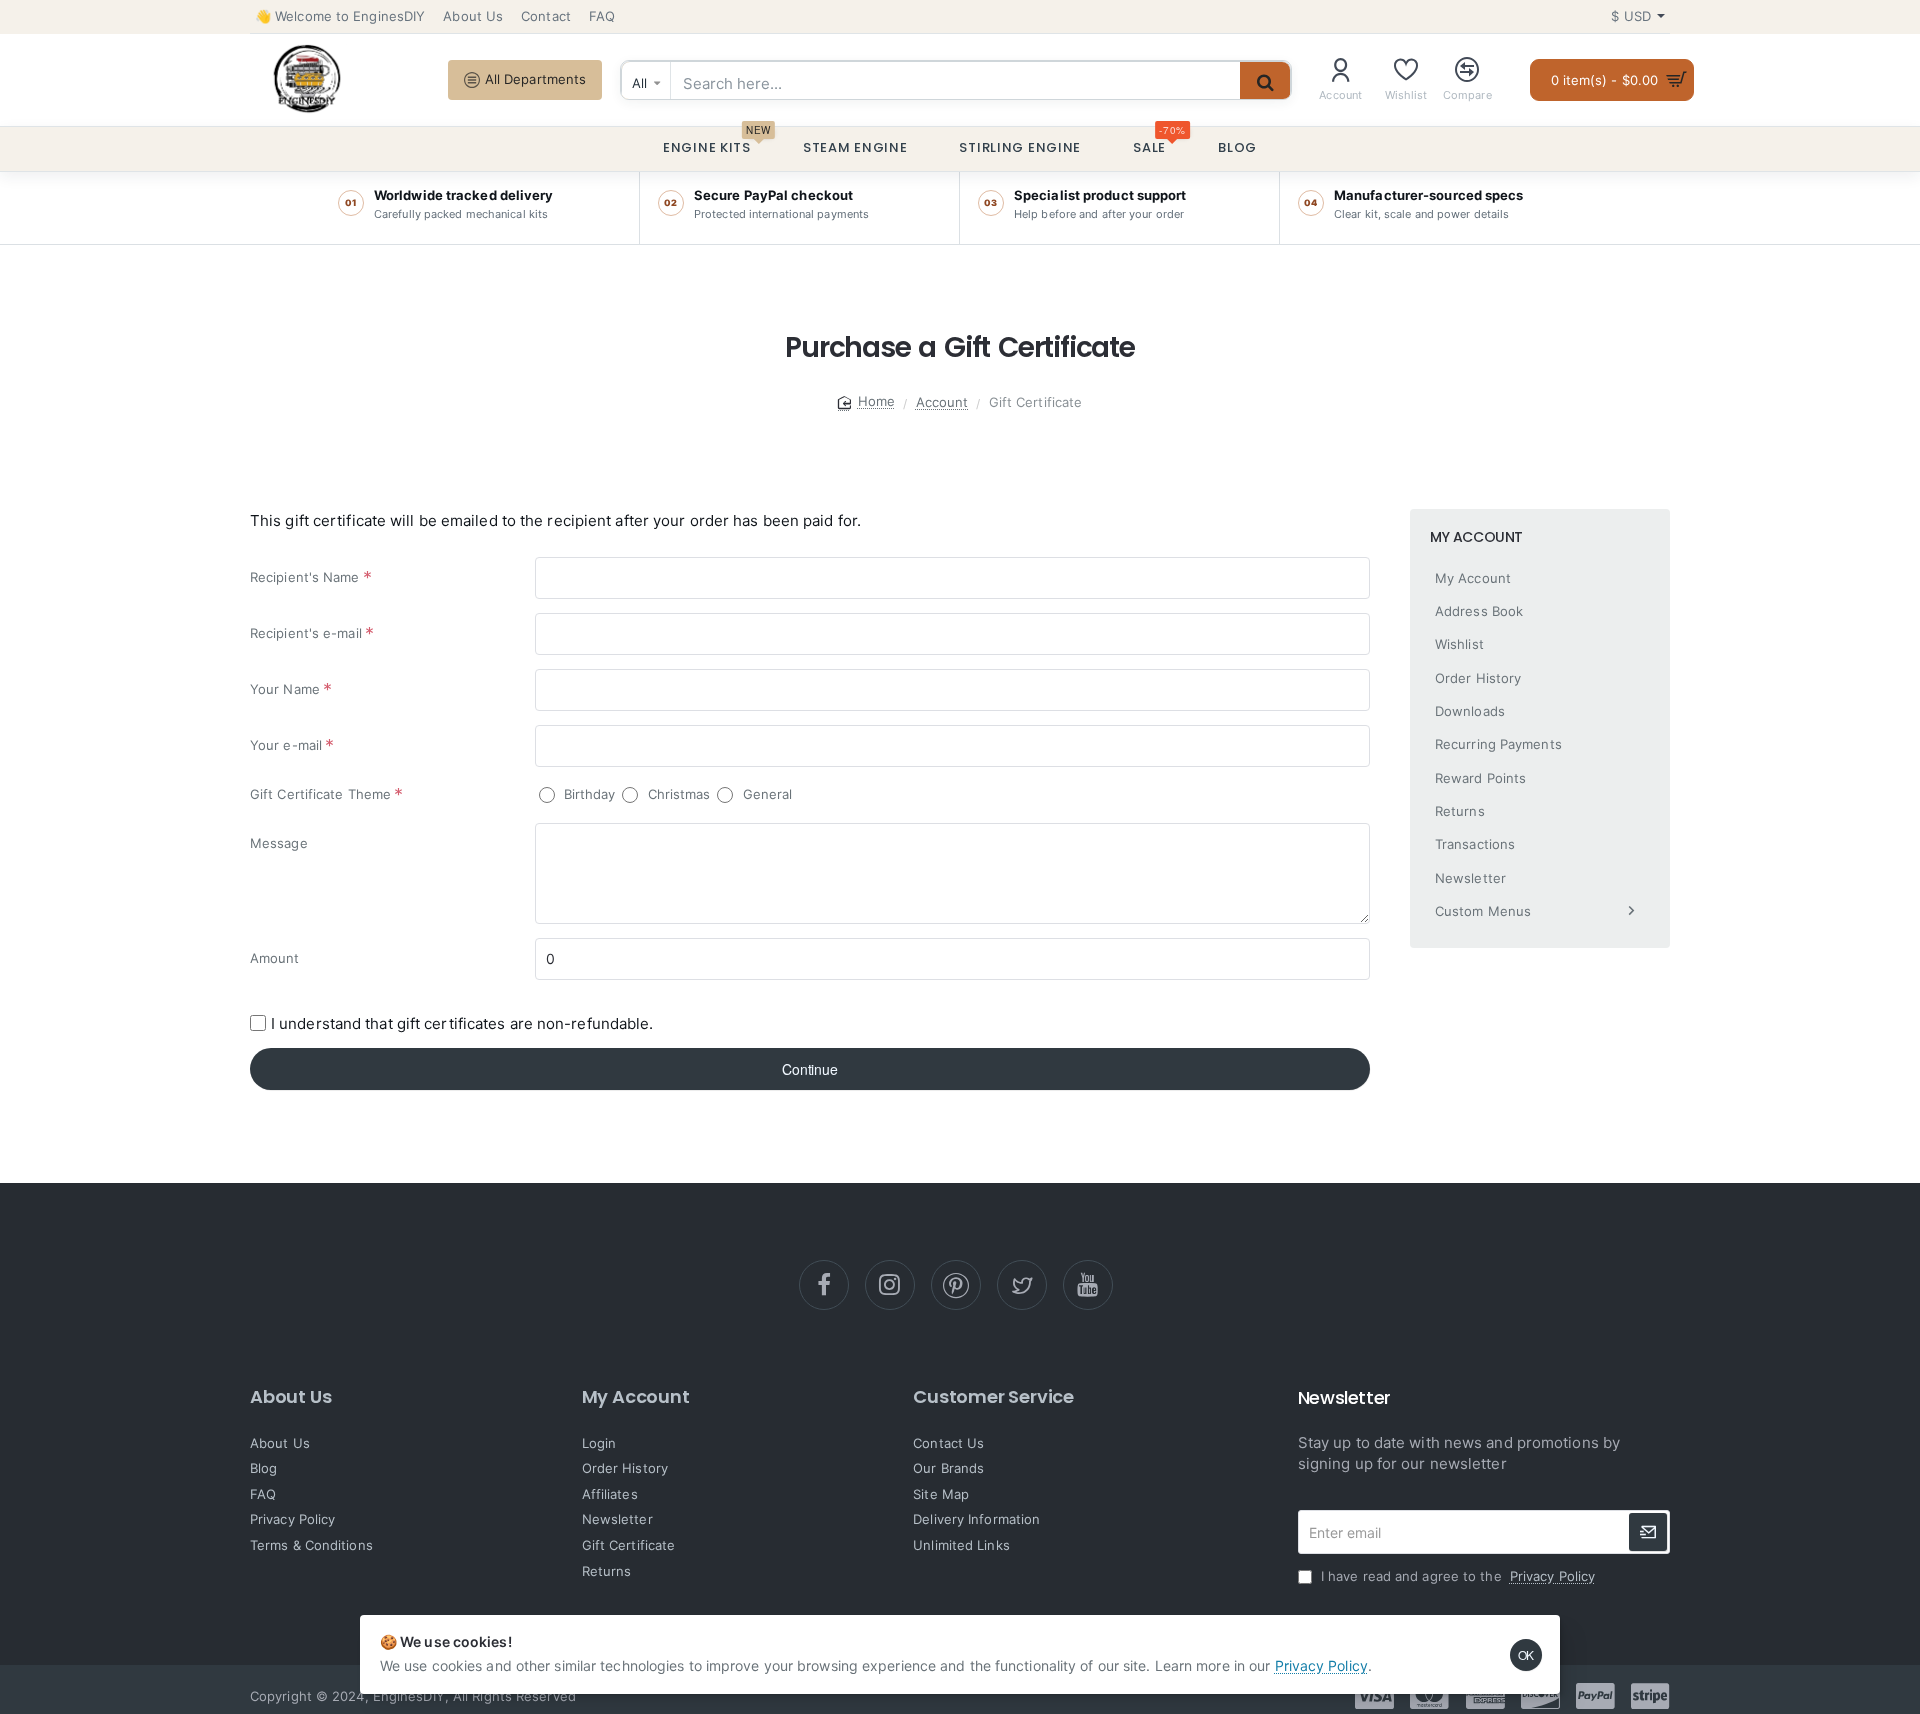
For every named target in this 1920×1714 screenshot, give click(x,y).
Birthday (588, 794)
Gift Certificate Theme (320, 794)
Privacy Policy (1321, 1665)
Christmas (676, 794)
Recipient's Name (305, 577)
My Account (636, 1397)
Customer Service (993, 1397)
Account (942, 402)
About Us (290, 1397)
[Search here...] (1265, 83)
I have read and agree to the (1456, 1576)
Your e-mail (286, 745)
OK (1526, 1654)
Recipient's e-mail (306, 633)
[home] (867, 401)
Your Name (285, 689)
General (765, 794)
